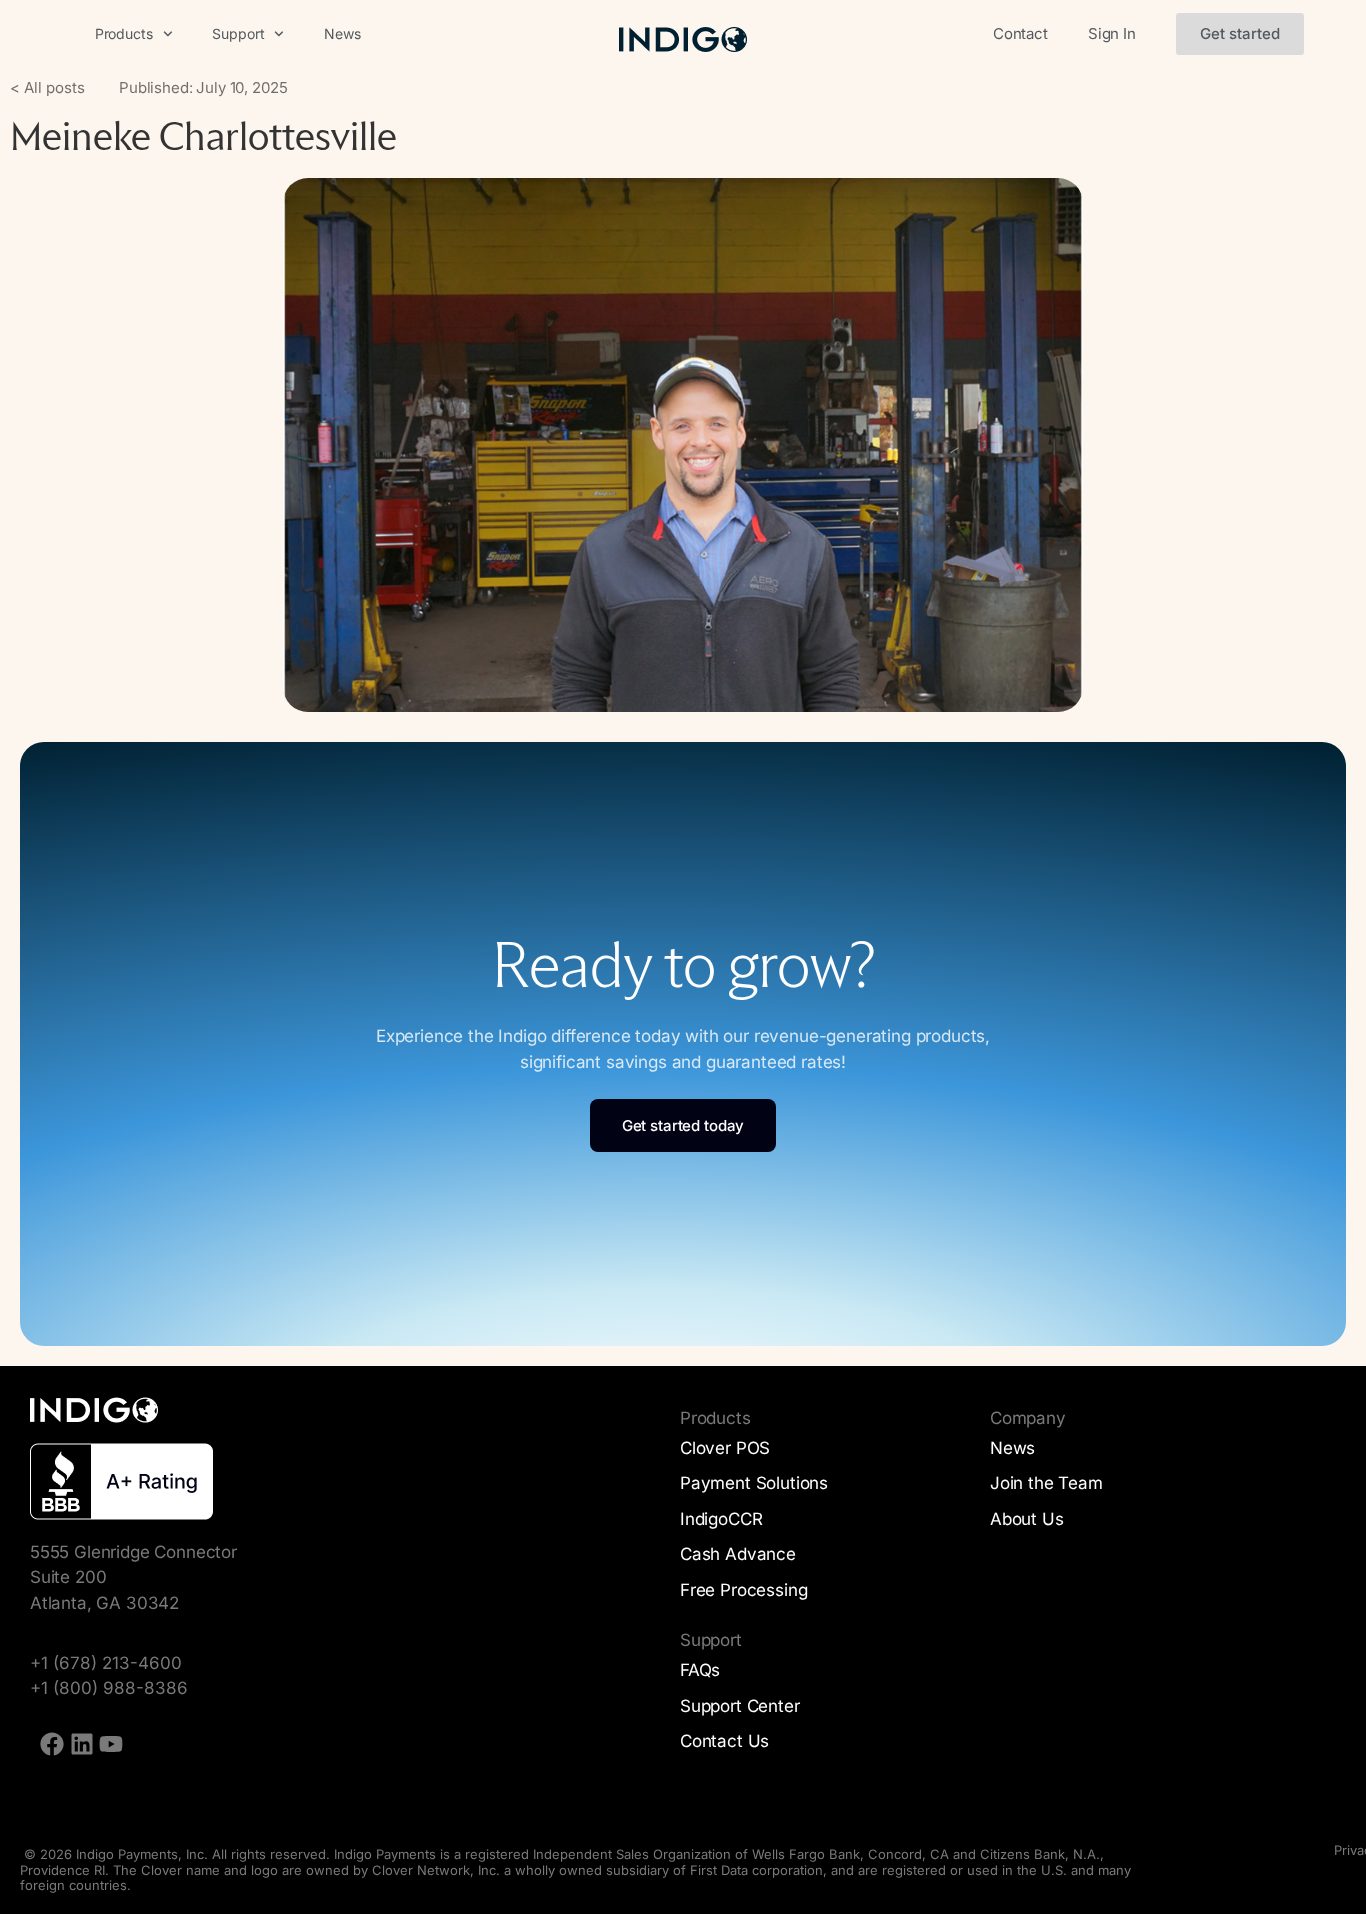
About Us (1027, 1519)
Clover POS (725, 1448)
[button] (1240, 34)
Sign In (1112, 33)
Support (238, 33)
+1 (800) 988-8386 (109, 1688)
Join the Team (1046, 1483)
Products (124, 33)
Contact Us (724, 1741)
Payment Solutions (754, 1483)
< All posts (47, 87)
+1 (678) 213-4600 (106, 1663)
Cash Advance (738, 1554)
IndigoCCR (721, 1519)
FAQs (700, 1670)
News (342, 33)
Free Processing (743, 1590)
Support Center (740, 1706)
